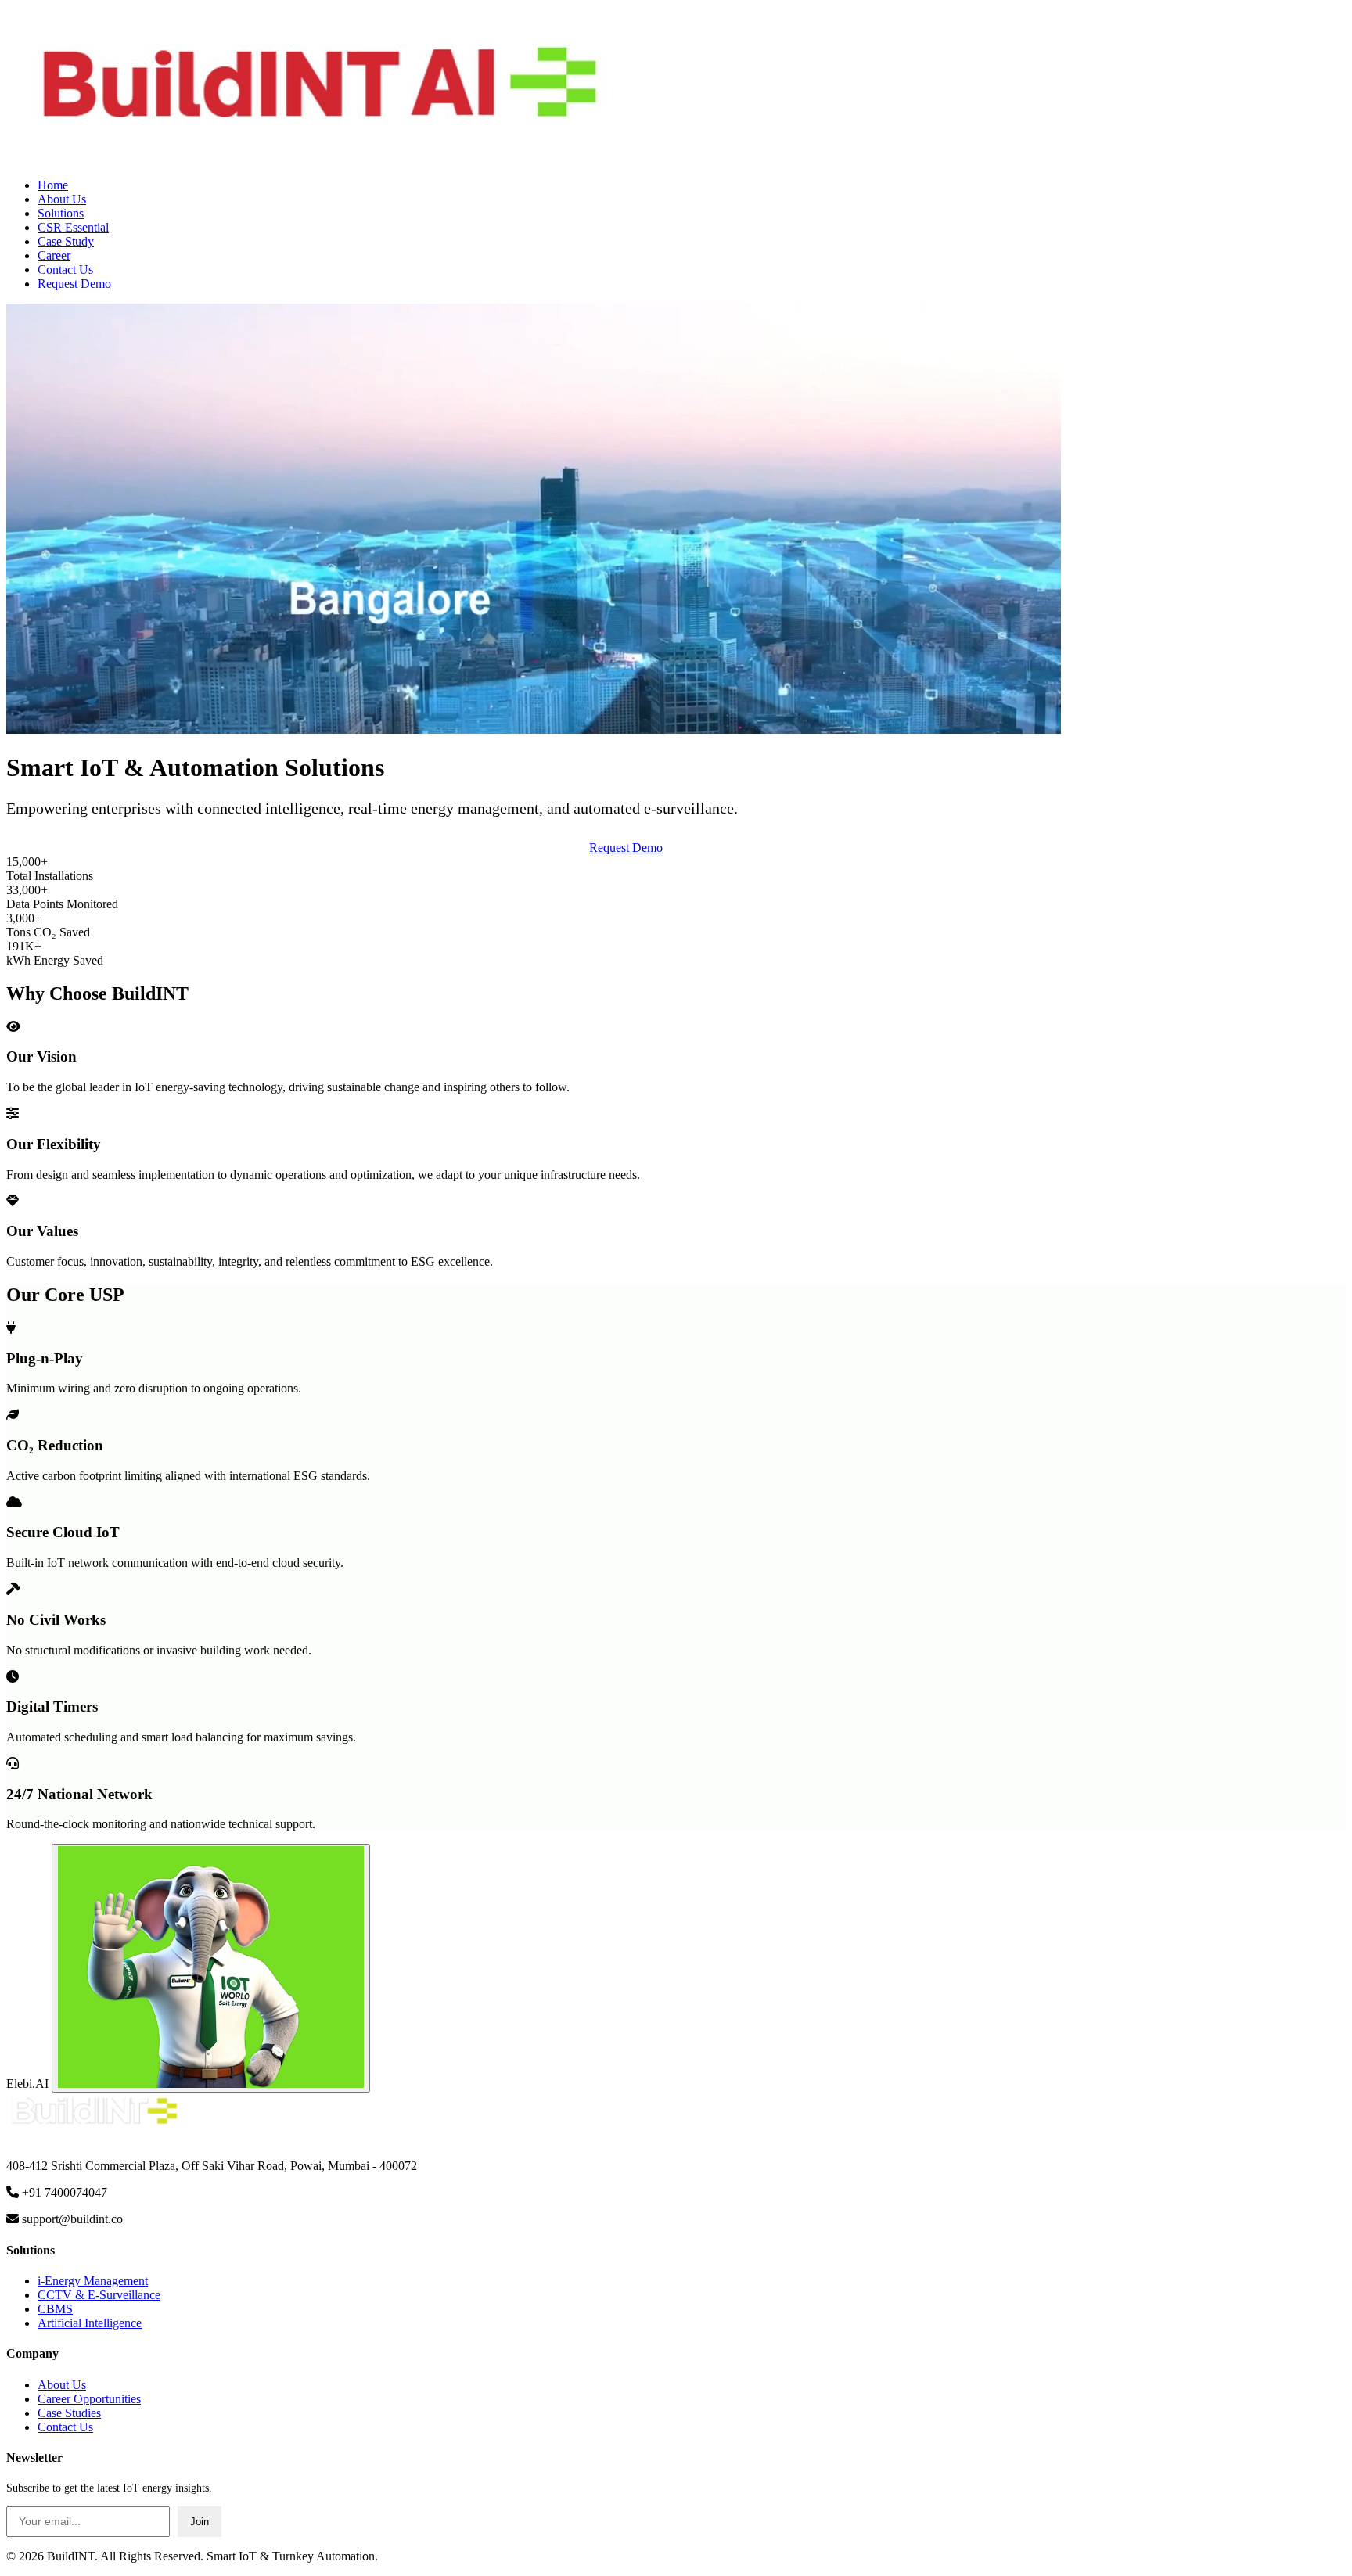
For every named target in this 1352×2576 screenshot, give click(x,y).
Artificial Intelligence (90, 2323)
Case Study (66, 241)
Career (54, 255)
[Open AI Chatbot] (211, 1968)
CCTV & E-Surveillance (99, 2295)
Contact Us (65, 269)
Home (53, 185)
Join (200, 2522)
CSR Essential (73, 227)
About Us (62, 199)
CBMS (55, 2309)
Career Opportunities (89, 2399)
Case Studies (69, 2413)
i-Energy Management (93, 2281)
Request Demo (74, 284)
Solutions (61, 213)
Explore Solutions (719, 848)
